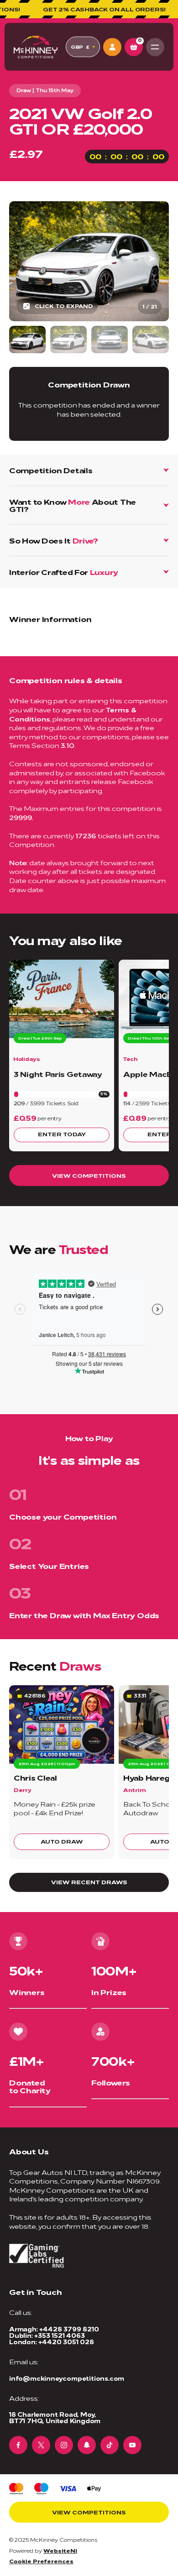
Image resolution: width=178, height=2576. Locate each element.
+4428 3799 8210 (69, 2329)
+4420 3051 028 (66, 2342)
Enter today (62, 1134)
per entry (49, 1118)
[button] (152, 259)
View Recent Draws (89, 1882)
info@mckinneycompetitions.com (67, 2378)
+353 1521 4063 (59, 2335)
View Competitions (89, 1175)
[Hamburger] (155, 47)
